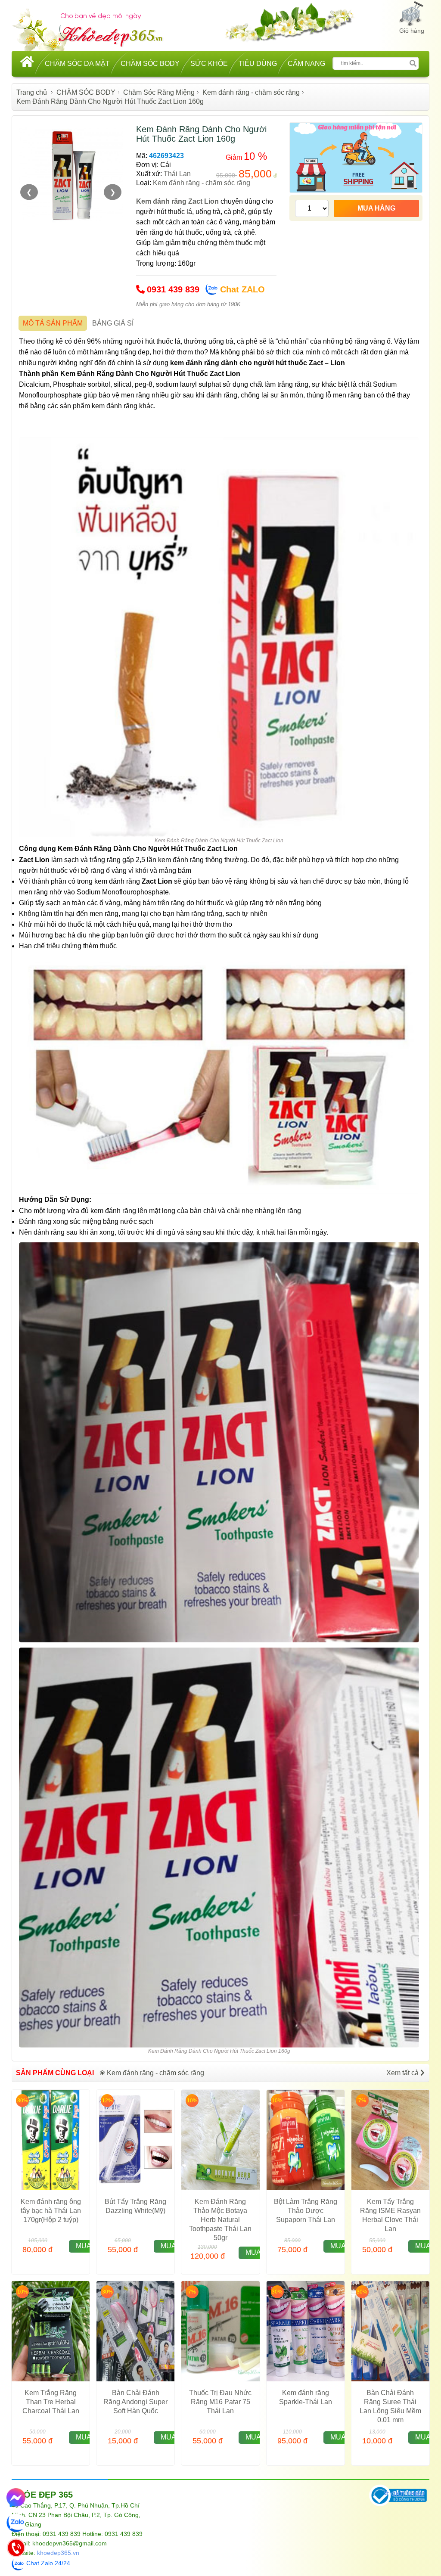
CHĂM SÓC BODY (150, 64)
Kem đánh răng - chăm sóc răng (251, 92)
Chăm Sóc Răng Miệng (159, 92)
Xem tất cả (403, 2073)
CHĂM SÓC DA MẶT (77, 64)
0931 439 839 (173, 289)
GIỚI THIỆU (408, 2494)
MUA (84, 2246)
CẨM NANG (306, 64)
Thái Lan (177, 174)
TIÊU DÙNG (258, 64)
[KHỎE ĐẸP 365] (93, 29)
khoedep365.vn (58, 2553)
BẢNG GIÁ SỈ (113, 323)
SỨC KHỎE (209, 64)
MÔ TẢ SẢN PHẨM (53, 323)
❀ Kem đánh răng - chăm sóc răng (152, 2073)
